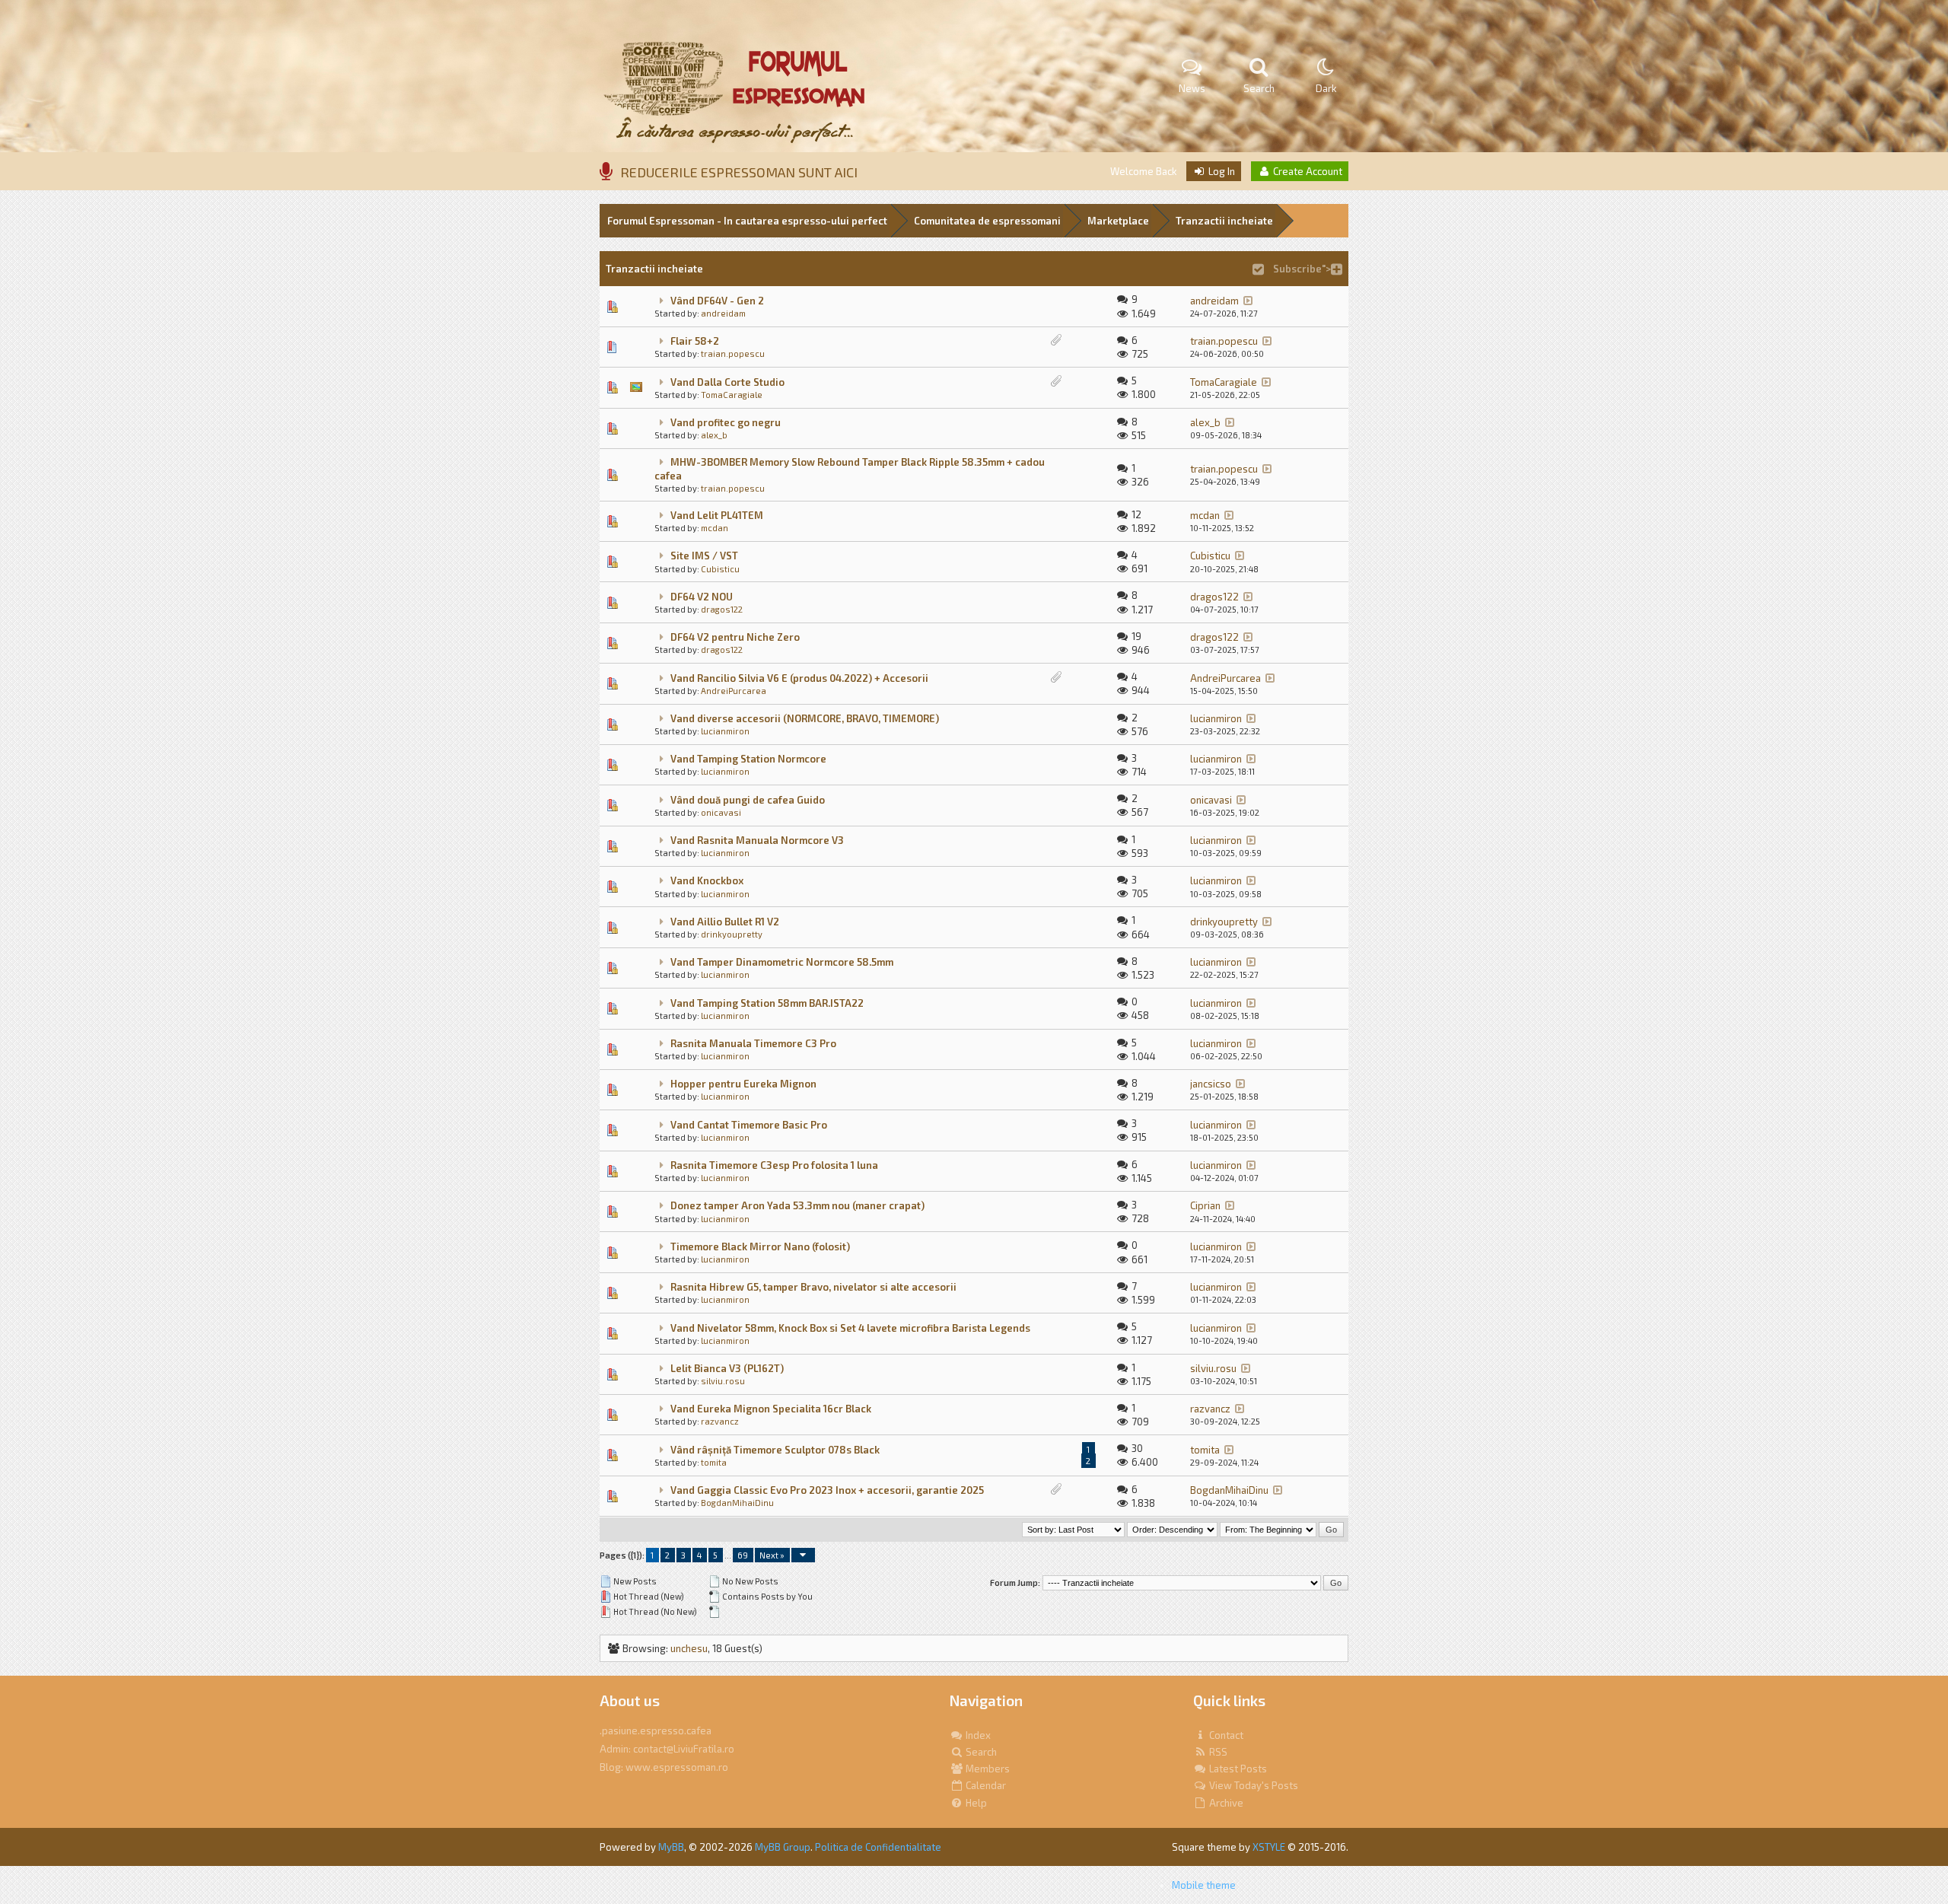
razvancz (720, 1421)
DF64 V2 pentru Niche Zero (735, 637)
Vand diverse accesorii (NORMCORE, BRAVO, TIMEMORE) (805, 718)
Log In (1221, 171)
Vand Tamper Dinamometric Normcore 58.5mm (782, 962)
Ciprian (1205, 1205)
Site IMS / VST (704, 556)
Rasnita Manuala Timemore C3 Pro (753, 1043)
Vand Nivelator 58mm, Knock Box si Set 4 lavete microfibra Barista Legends (850, 1328)
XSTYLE (1269, 1847)
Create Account (1307, 171)
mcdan (715, 528)
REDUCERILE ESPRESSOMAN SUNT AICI (739, 172)
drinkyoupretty (732, 934)
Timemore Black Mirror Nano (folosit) (760, 1247)
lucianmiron (725, 731)
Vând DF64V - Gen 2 (717, 301)
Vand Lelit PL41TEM (717, 515)
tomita (714, 1462)
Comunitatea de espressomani (987, 221)
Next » (772, 1555)
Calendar (985, 1785)
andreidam (723, 313)
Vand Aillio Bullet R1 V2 (725, 922)
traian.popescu (733, 353)
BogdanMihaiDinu (737, 1503)
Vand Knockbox (707, 880)
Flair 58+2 (695, 341)
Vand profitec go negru (726, 422)
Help (975, 1803)
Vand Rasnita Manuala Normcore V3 (757, 840)
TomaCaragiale (732, 395)
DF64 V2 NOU (702, 597)
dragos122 (722, 609)
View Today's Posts (1253, 1785)
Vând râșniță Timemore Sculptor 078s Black (775, 1450)
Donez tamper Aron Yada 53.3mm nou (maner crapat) (797, 1205)
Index (977, 1735)
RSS (1217, 1752)
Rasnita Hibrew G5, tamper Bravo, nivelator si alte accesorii (813, 1287)
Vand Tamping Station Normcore (748, 759)
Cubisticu (720, 569)
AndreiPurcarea (734, 691)
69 (743, 1555)
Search (980, 1752)
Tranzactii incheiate (1224, 221)
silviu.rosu (723, 1381)
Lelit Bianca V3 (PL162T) (727, 1368)
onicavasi (721, 812)
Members (987, 1769)
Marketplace (1118, 221)
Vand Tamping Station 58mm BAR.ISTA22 (767, 1003)
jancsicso (1211, 1084)
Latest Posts (1237, 1769)
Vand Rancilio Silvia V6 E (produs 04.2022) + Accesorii (799, 678)
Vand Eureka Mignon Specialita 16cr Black (771, 1409)
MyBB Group (783, 1847)
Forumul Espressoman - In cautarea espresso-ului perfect (747, 221)
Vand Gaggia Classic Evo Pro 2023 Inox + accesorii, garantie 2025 (827, 1490)
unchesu (689, 1648)
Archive (1225, 1803)
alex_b (714, 435)
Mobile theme (1204, 1885)
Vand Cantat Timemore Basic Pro (749, 1125)
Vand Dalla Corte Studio (727, 382)
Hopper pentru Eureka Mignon (743, 1084)
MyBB (671, 1847)
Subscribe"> (1301, 269)
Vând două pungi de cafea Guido (748, 800)
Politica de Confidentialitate (878, 1847)
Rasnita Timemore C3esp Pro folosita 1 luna (774, 1165)
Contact (1225, 1735)
